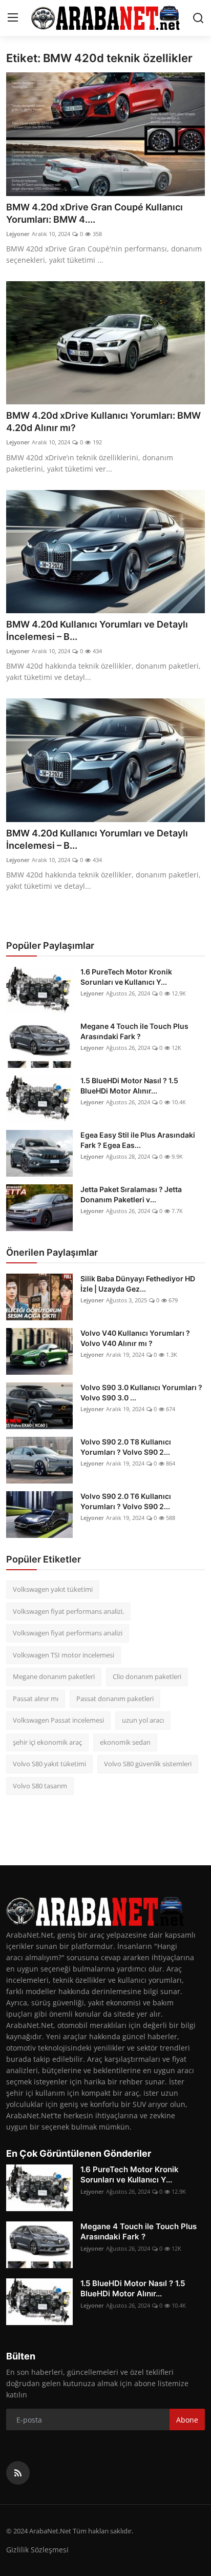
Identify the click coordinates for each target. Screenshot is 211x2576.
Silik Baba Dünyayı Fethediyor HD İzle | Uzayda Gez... (138, 1284)
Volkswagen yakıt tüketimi (53, 1589)
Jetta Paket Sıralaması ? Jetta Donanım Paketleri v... (131, 1194)
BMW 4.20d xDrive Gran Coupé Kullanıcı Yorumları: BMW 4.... (94, 213)
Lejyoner (18, 234)
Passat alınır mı (36, 1699)
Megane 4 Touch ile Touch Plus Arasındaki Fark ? (134, 1031)
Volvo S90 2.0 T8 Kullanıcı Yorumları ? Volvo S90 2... (126, 1447)
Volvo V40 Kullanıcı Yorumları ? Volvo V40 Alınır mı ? (135, 1338)
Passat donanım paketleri (115, 1699)
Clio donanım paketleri (147, 1676)
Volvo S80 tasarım (40, 1786)
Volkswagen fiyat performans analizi (68, 1633)
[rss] (18, 2473)
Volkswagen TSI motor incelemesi (64, 1655)
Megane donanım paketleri (54, 1676)
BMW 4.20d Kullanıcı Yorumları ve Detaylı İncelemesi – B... (97, 630)
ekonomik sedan (125, 1742)
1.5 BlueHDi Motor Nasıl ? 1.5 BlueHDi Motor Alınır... (129, 1086)
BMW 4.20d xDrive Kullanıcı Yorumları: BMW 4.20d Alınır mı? (103, 422)
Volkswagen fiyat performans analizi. (68, 1611)
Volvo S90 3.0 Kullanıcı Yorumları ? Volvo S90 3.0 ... (141, 1392)
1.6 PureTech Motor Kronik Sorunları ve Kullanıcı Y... (126, 977)
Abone (187, 2420)
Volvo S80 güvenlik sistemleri (148, 1764)
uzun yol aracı (143, 1720)
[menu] (13, 18)
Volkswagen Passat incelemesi (58, 1720)
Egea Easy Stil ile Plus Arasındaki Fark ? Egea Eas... (138, 1140)
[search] (198, 18)
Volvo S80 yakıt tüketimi (49, 1764)
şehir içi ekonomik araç (47, 1742)
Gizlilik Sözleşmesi (37, 2550)
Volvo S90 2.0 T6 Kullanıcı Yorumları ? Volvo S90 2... (126, 1501)
